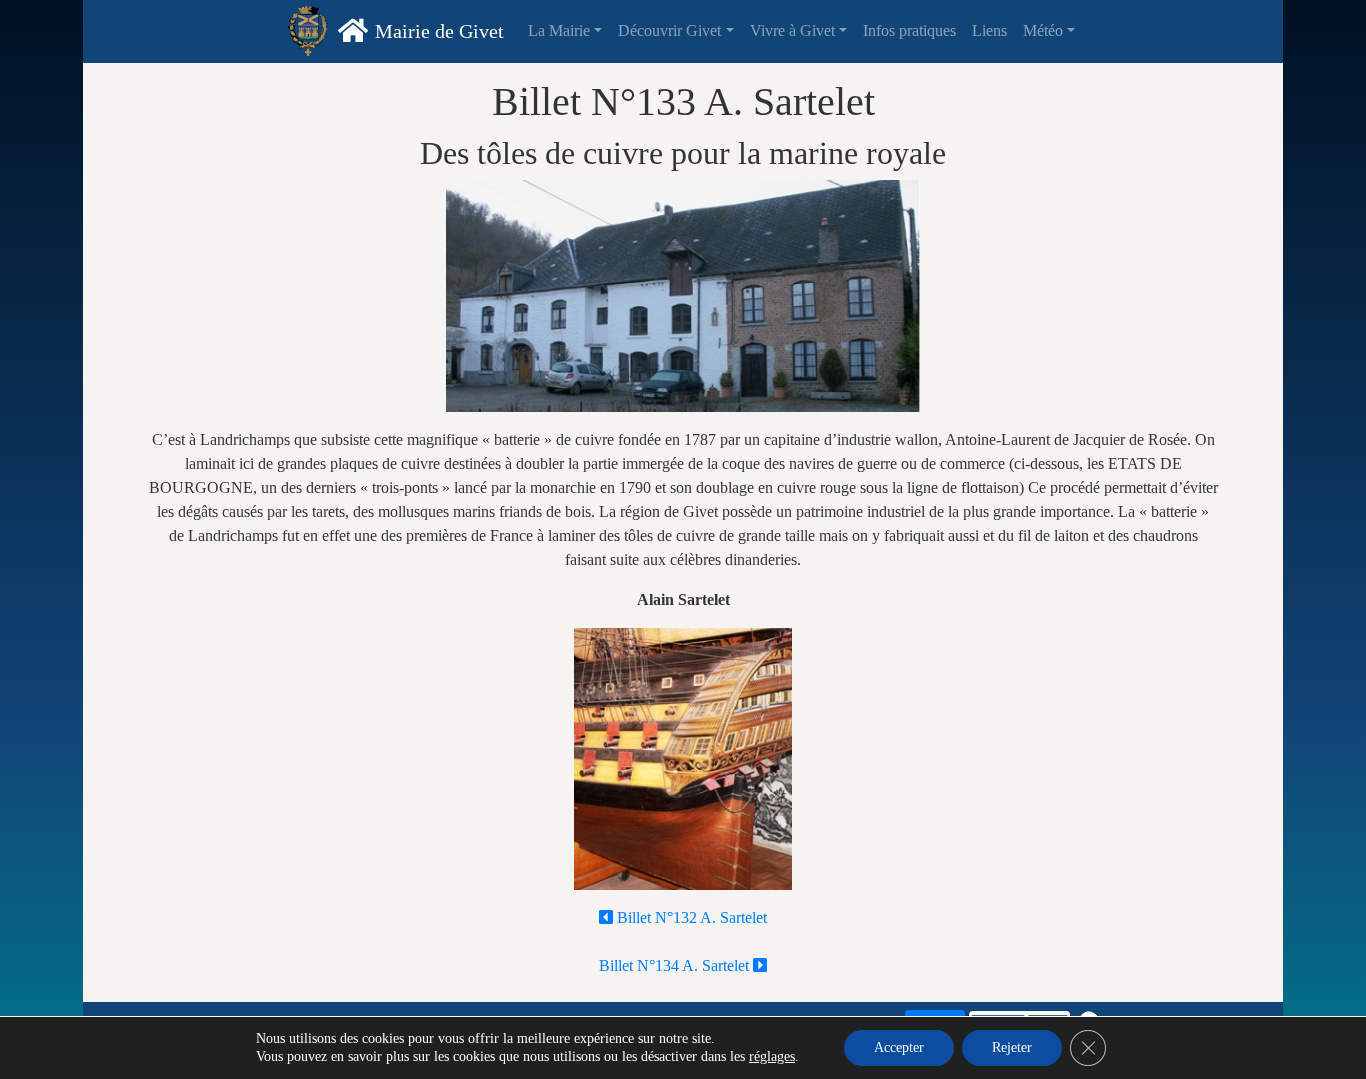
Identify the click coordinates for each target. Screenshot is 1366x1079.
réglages (772, 1056)
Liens (989, 30)
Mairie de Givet (439, 31)
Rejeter (1012, 1047)
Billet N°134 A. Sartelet (676, 965)
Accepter (899, 1047)
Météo (1043, 30)
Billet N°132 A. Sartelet (690, 917)
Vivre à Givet (792, 30)
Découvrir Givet (669, 30)
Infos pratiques (909, 30)
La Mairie (559, 30)
